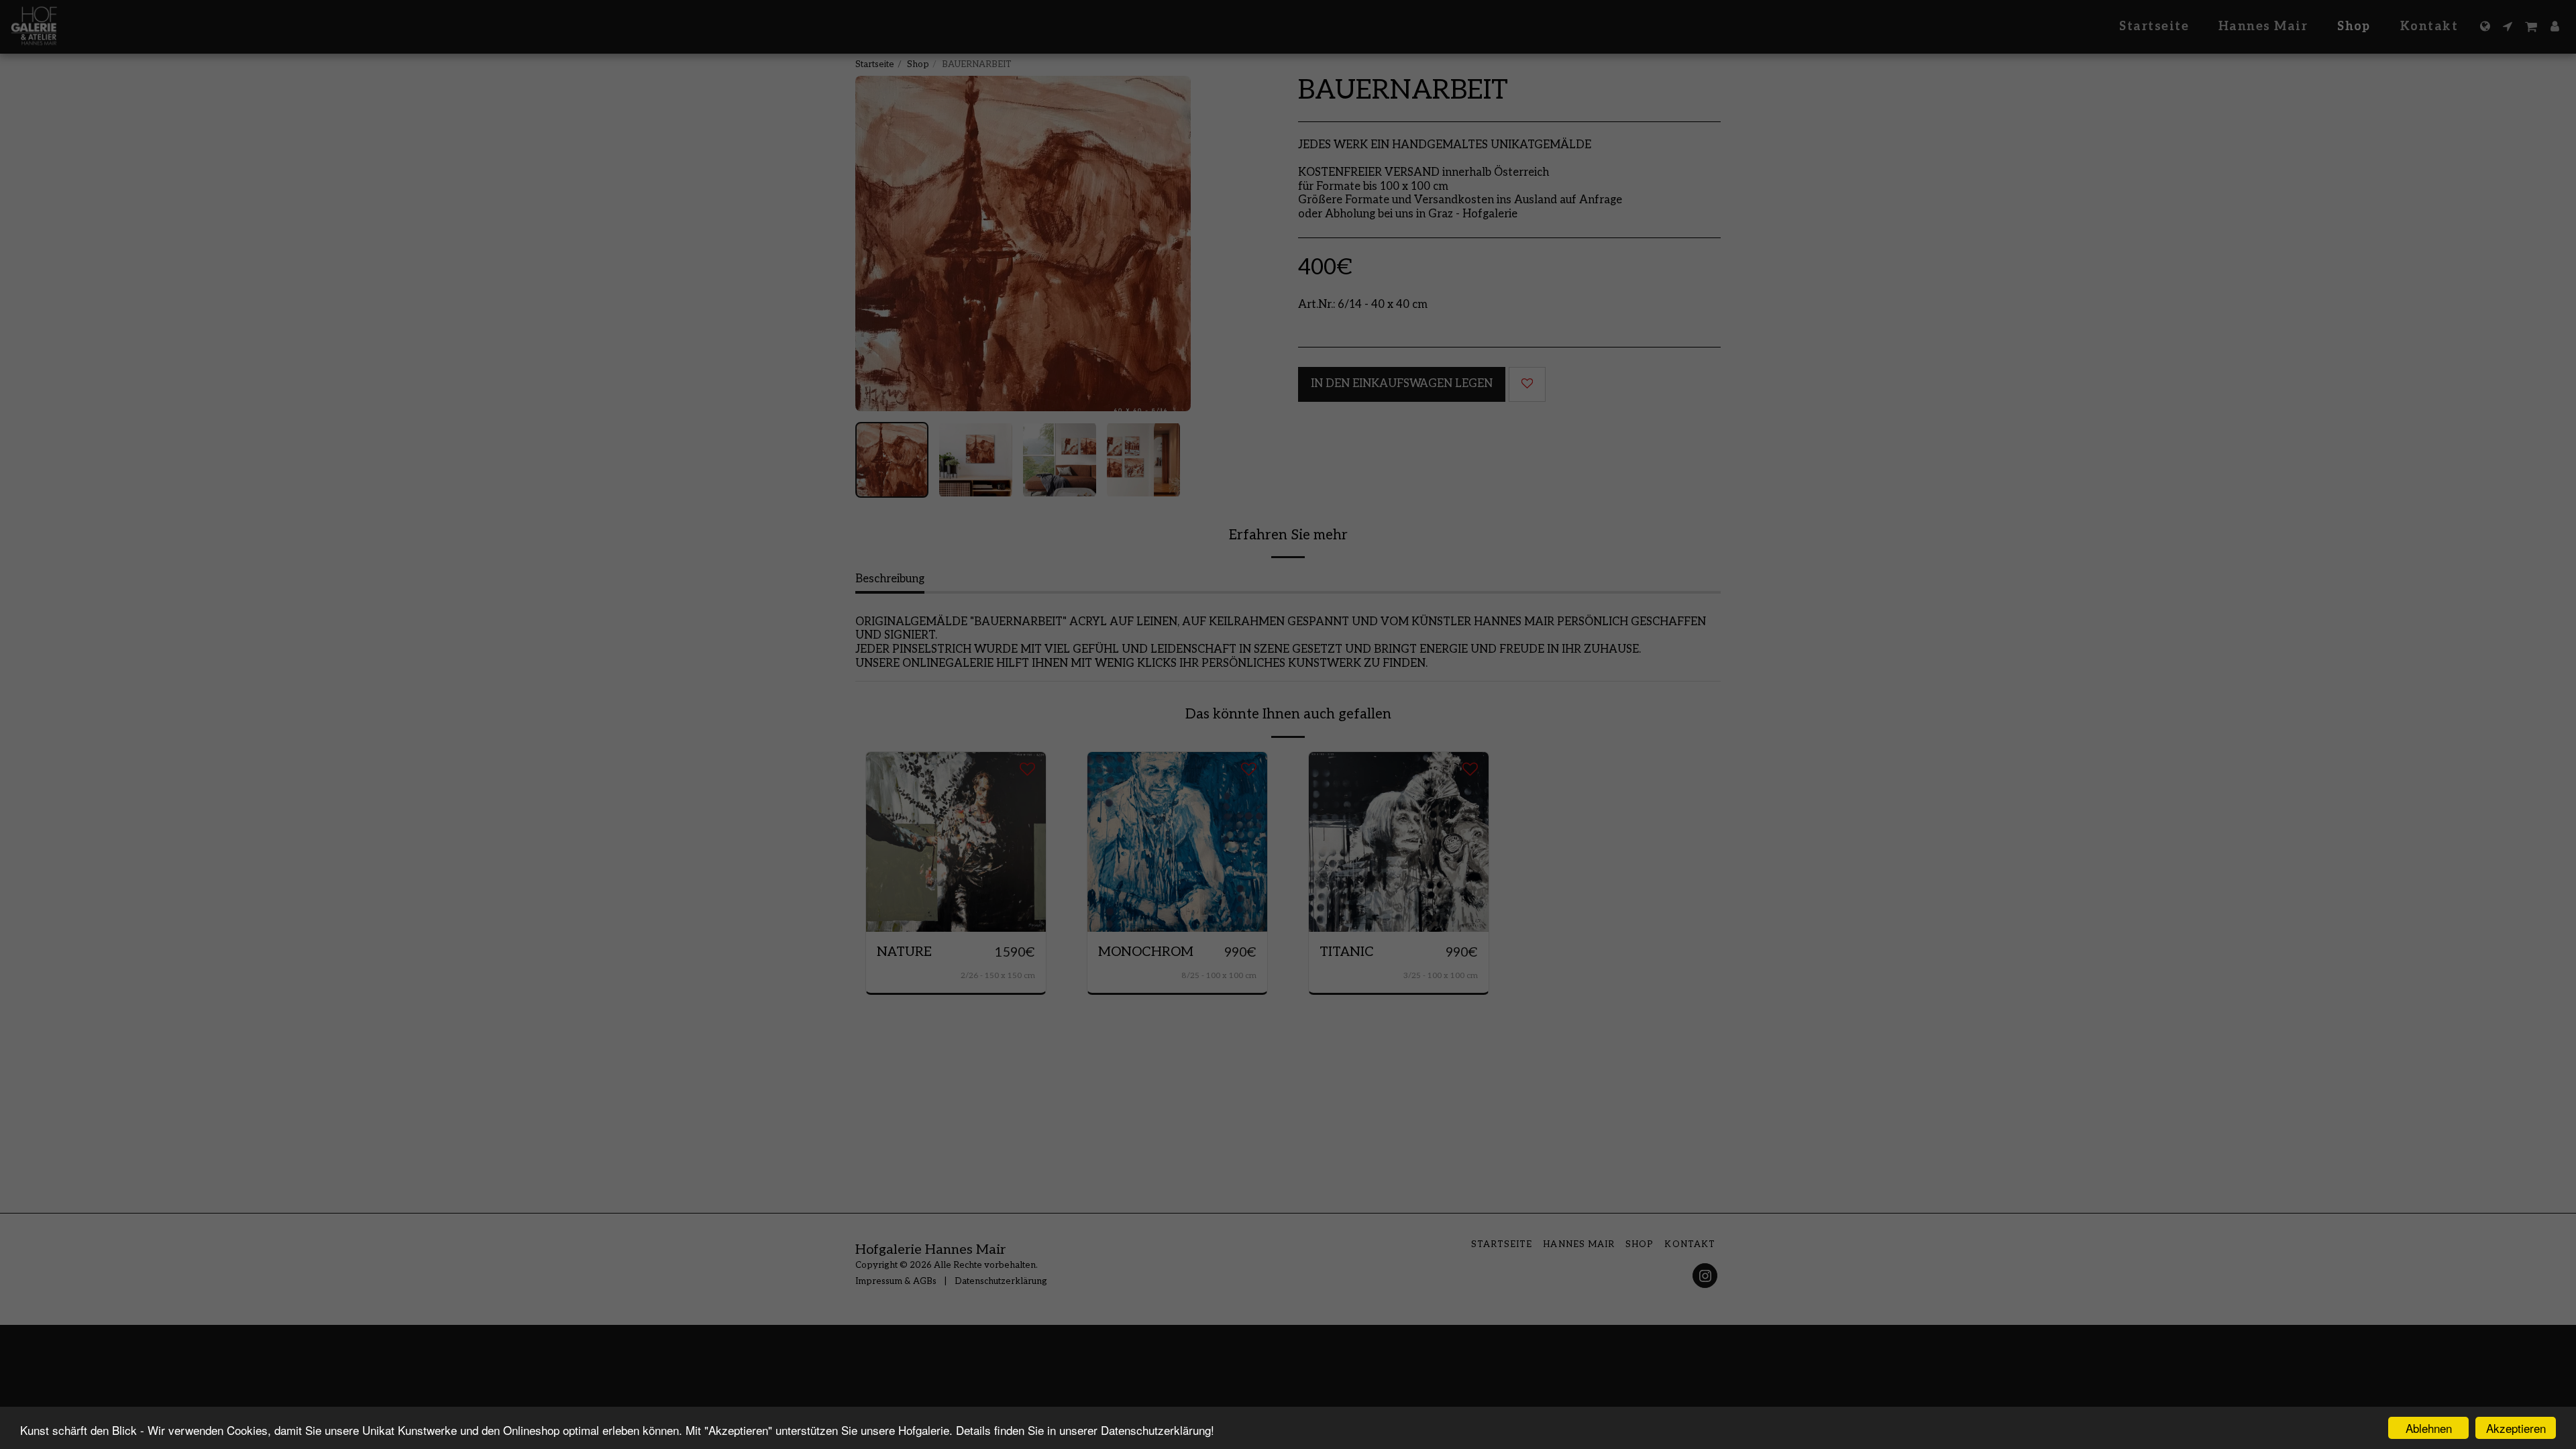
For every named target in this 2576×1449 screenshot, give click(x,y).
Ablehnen (2429, 1428)
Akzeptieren (2516, 1428)
